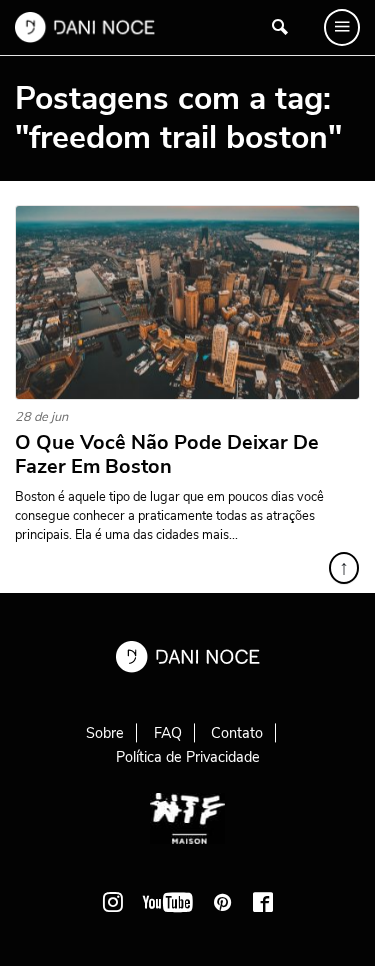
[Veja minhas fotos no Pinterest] (223, 902)
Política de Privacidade (188, 757)
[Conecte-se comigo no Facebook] (263, 902)
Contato (237, 733)
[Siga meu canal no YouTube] (168, 902)
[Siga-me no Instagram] (113, 902)
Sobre (105, 733)
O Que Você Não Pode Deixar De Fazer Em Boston (167, 455)
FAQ (168, 733)
